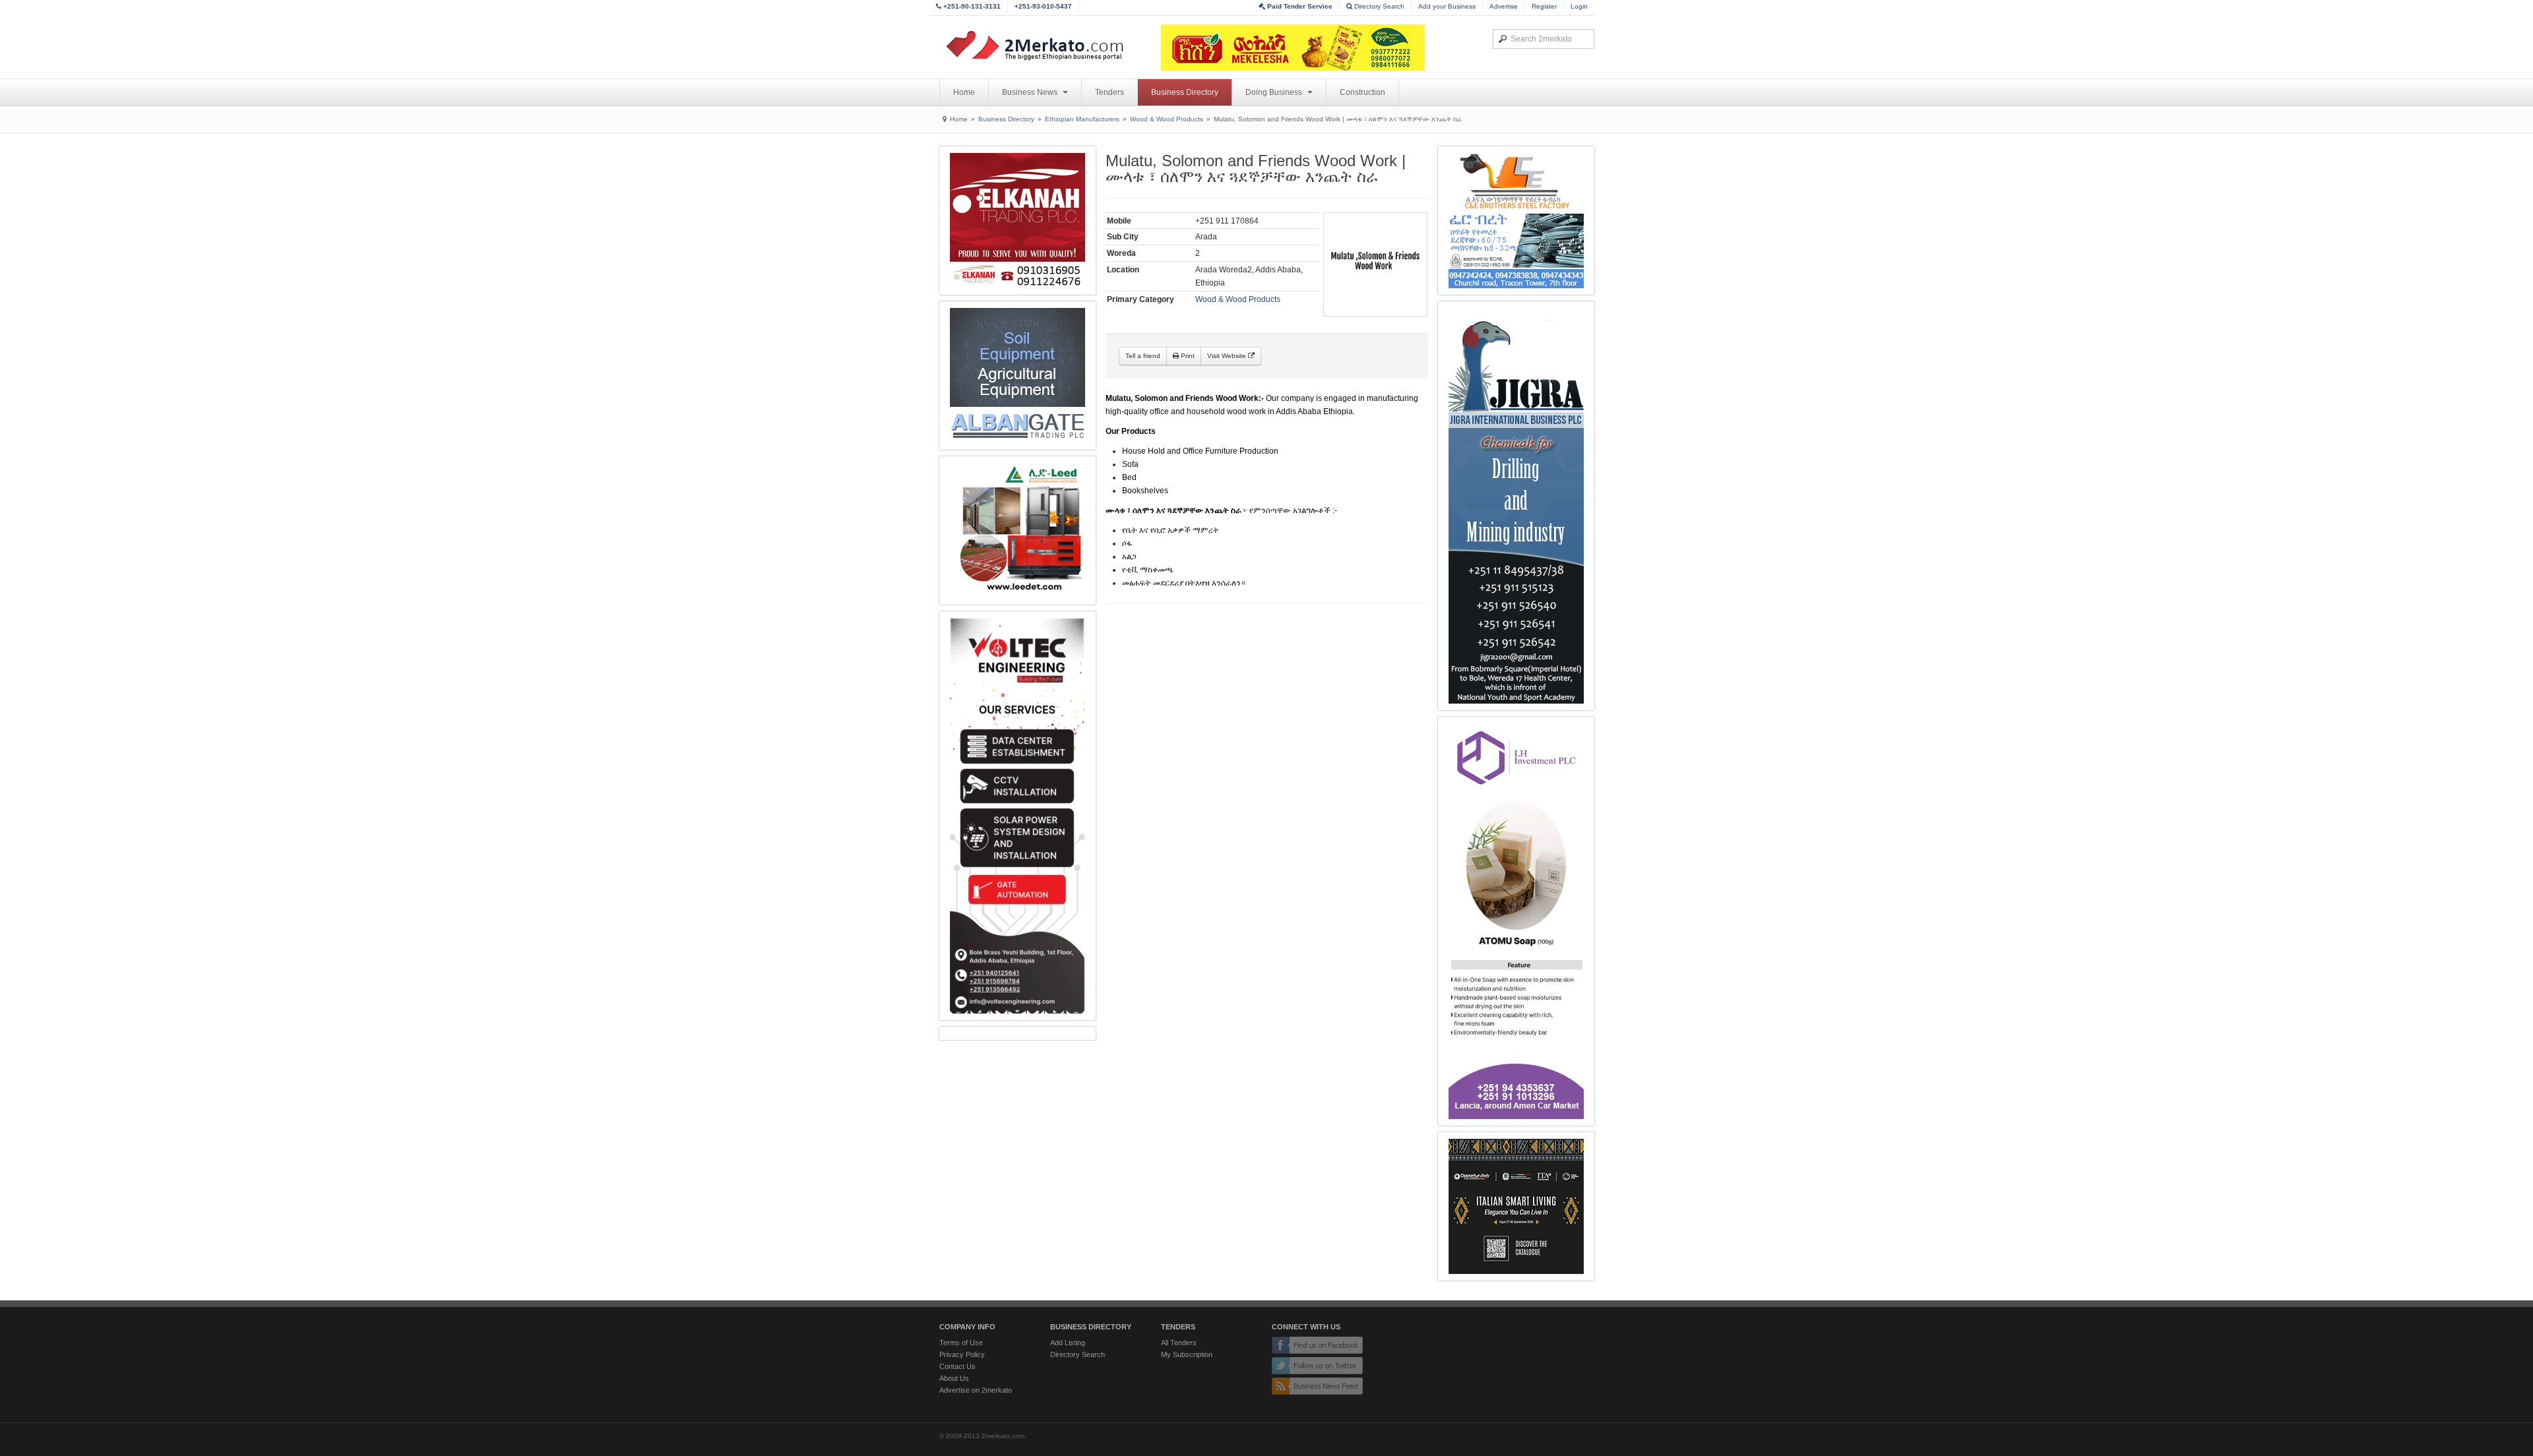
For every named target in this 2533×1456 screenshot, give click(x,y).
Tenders (1110, 92)
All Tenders (1179, 1343)
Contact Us (957, 1366)
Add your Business (1447, 6)
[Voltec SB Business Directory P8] (1017, 816)
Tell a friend (1143, 356)
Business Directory (1185, 92)
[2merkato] (1043, 45)
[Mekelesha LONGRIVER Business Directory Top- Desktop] (1293, 47)
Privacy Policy (962, 1354)
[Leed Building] (1017, 531)
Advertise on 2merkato (976, 1390)
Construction (1362, 92)
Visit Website (1228, 356)
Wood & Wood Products (1167, 119)
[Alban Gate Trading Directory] (1017, 376)
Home (964, 92)
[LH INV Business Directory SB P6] (1516, 921)
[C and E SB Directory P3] (1516, 221)
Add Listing (1068, 1343)
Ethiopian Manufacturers (1082, 119)
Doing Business (1275, 92)
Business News (1031, 92)
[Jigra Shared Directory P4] (1516, 506)
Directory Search (1378, 6)
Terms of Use (961, 1343)
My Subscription (1187, 1354)
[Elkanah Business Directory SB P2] (1017, 221)
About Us (954, 1378)
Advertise (1504, 6)
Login (1579, 6)
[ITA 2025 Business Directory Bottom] (1516, 1206)
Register (1544, 6)
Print (1187, 356)
